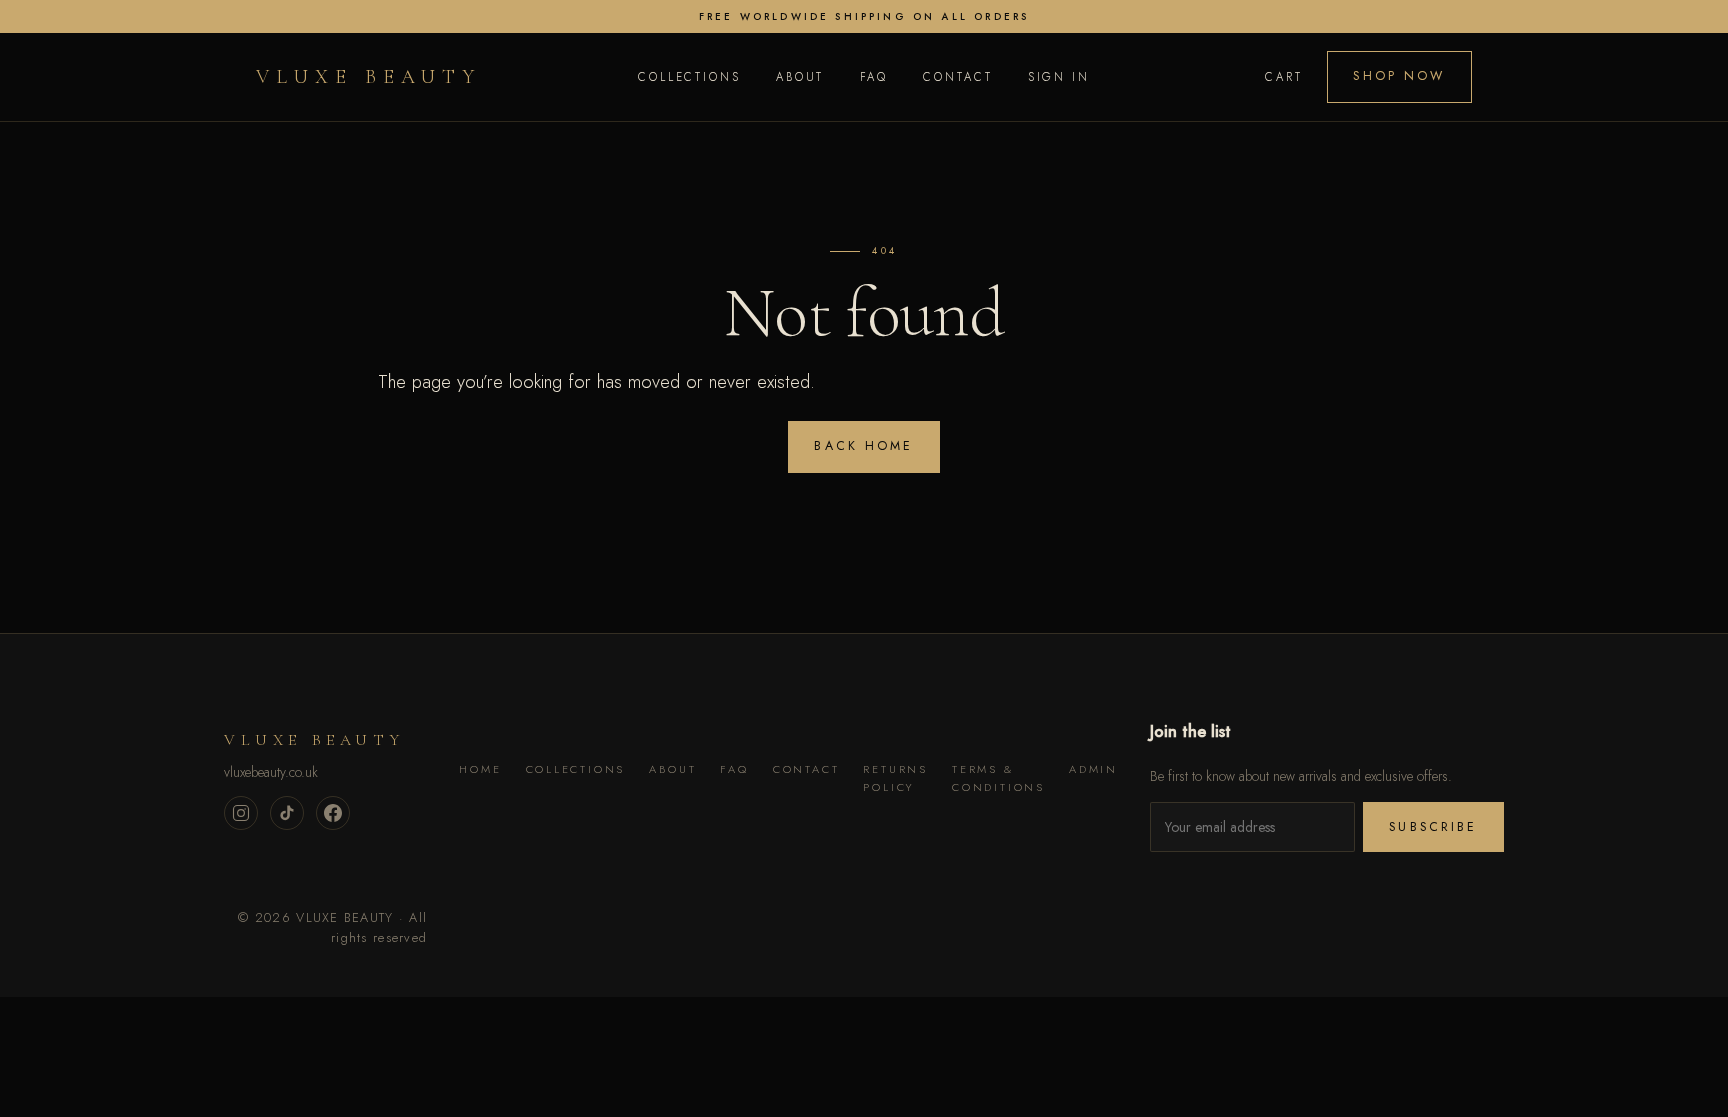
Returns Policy (895, 778)
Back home (863, 446)
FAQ (874, 77)
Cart (1284, 77)
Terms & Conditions (998, 778)
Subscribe (1433, 827)
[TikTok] (287, 813)
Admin (1093, 769)
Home (480, 769)
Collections (689, 77)
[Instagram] (241, 813)
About (800, 77)
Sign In (1059, 77)
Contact (957, 77)
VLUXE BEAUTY (368, 77)
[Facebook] (333, 813)
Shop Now (1399, 76)
